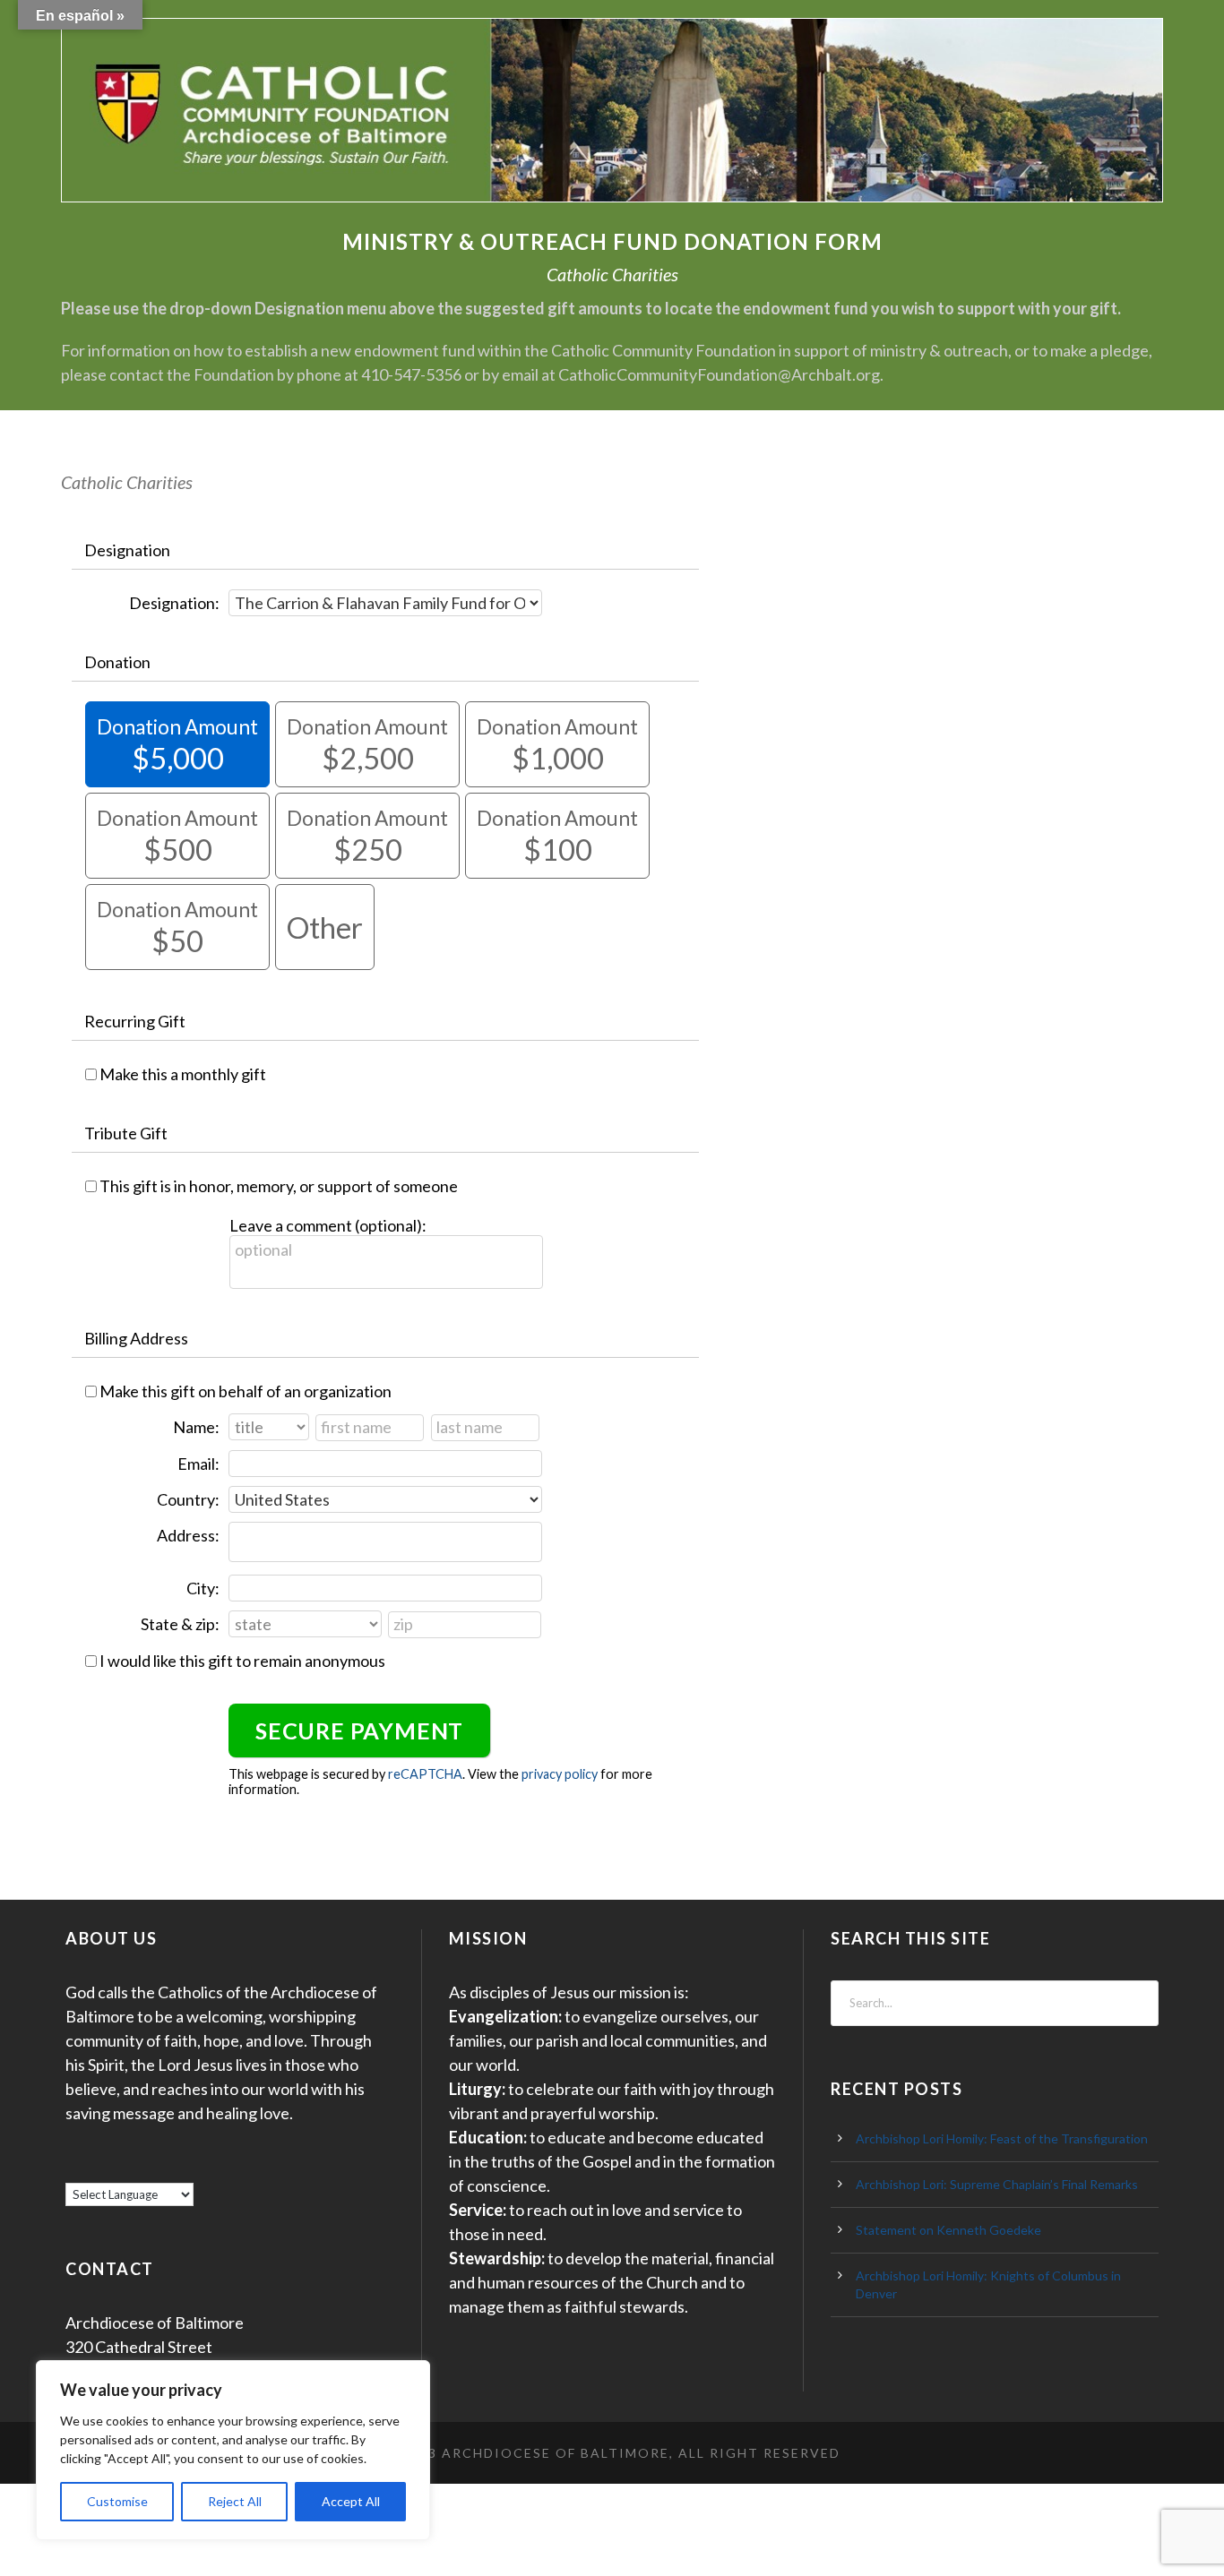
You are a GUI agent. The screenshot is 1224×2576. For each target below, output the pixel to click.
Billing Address (136, 1338)
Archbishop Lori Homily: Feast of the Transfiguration (1002, 2138)
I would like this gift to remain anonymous (242, 1661)
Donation (117, 662)
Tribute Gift (126, 1133)
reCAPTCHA (425, 1774)
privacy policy (560, 1774)
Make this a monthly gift (183, 1074)
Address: (188, 1535)
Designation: (174, 603)
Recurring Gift (135, 1021)
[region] (233, 2450)
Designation (127, 550)
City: (203, 1588)
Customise (117, 2501)
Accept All (351, 2501)
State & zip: (180, 1624)
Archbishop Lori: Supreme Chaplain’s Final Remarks (997, 2184)
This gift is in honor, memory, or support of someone (279, 1186)
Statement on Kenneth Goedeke (948, 2230)
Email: (198, 1464)
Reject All (235, 2501)
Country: (188, 1499)
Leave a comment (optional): (328, 1225)
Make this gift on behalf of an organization (246, 1391)
